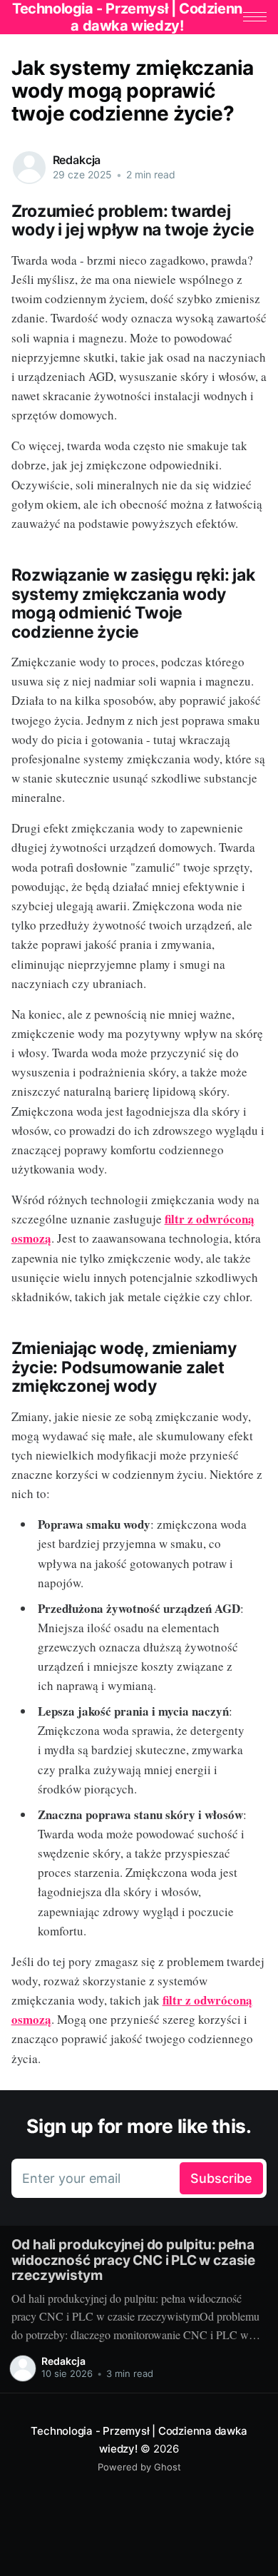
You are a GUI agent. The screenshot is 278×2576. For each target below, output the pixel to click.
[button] (255, 17)
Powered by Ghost (139, 2467)
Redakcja (77, 160)
